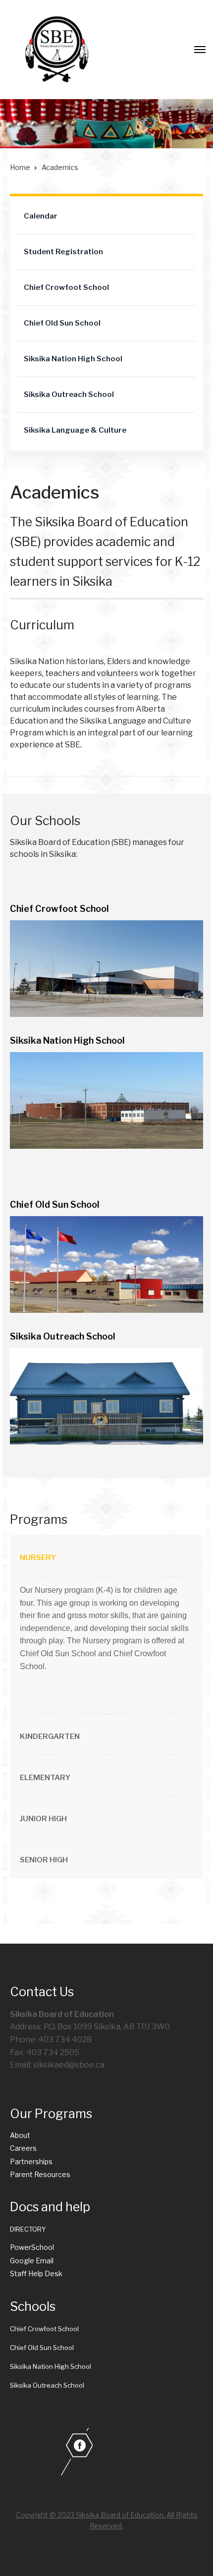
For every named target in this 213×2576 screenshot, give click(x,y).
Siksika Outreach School (69, 394)
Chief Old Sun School (62, 323)
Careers (23, 2148)
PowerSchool (32, 2247)
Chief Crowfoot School (66, 287)
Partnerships (31, 2161)
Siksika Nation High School (73, 359)
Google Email (32, 2261)
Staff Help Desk (36, 2273)
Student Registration (63, 252)
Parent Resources (40, 2174)
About (20, 2135)
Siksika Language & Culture (75, 430)
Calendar (41, 216)
